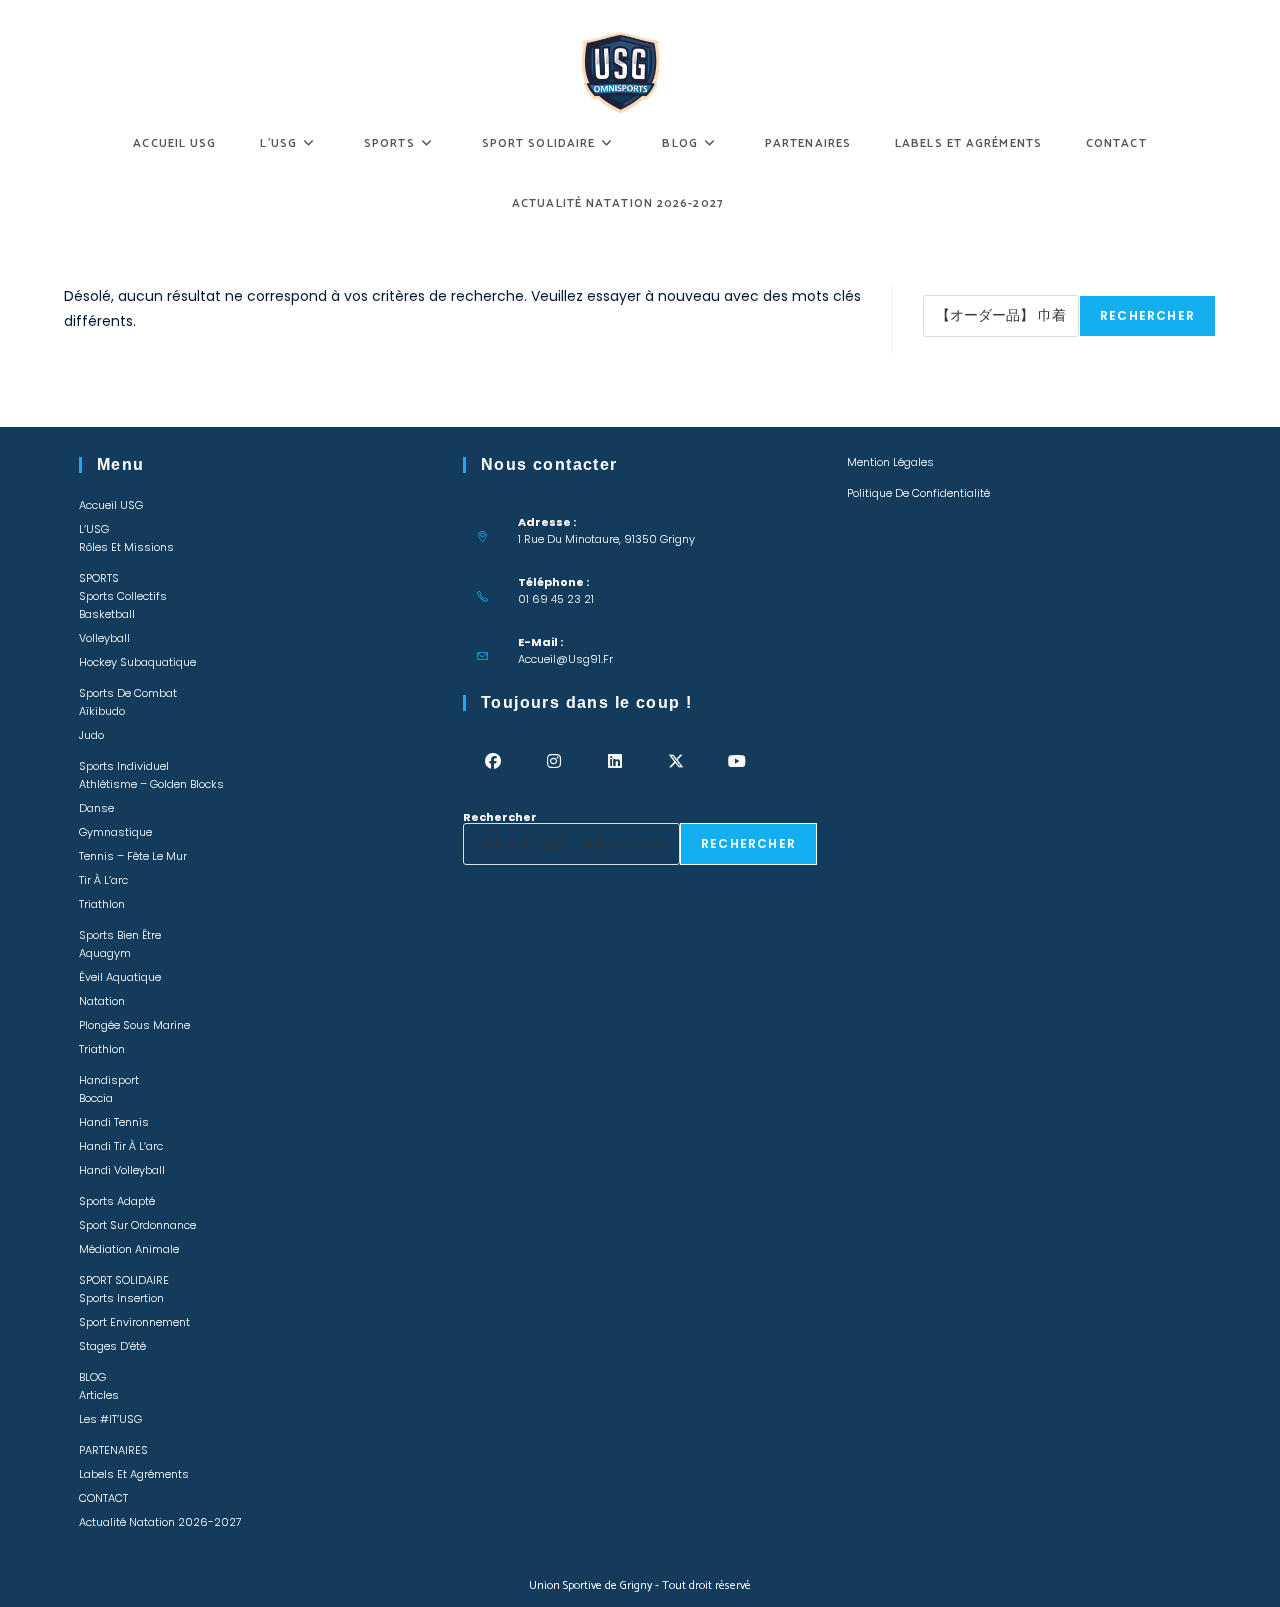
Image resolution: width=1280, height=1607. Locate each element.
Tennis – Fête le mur (133, 856)
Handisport (109, 1080)
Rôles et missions (126, 547)
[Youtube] (737, 761)
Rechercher (960, 289)
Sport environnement (134, 1322)
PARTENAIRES (113, 1450)
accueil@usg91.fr (565, 659)
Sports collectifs (123, 596)
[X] (676, 761)
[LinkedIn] (615, 761)
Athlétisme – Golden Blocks (151, 784)
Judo (91, 735)
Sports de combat (128, 693)
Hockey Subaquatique (137, 662)
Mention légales (890, 462)
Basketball (107, 614)
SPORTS (99, 578)
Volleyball (104, 638)
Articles (99, 1395)
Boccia (96, 1098)
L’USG (94, 529)
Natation (102, 1001)
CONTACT (103, 1498)
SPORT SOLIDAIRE (124, 1280)
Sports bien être (120, 935)
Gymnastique (115, 832)
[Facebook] (493, 761)
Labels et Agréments (134, 1474)
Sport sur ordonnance (137, 1225)
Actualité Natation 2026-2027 (160, 1522)
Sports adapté (117, 1201)
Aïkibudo (102, 711)
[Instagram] (554, 761)
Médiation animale (129, 1249)
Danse (96, 808)
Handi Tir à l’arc (121, 1146)
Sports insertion (121, 1298)
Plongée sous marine (134, 1025)
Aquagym (105, 953)
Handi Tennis (114, 1122)
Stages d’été (112, 1346)
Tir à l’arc (103, 880)
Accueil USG (111, 505)
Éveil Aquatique (120, 977)
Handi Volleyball (122, 1170)
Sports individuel (124, 766)
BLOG (92, 1377)
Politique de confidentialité (918, 493)
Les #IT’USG (110, 1419)
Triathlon (102, 904)
